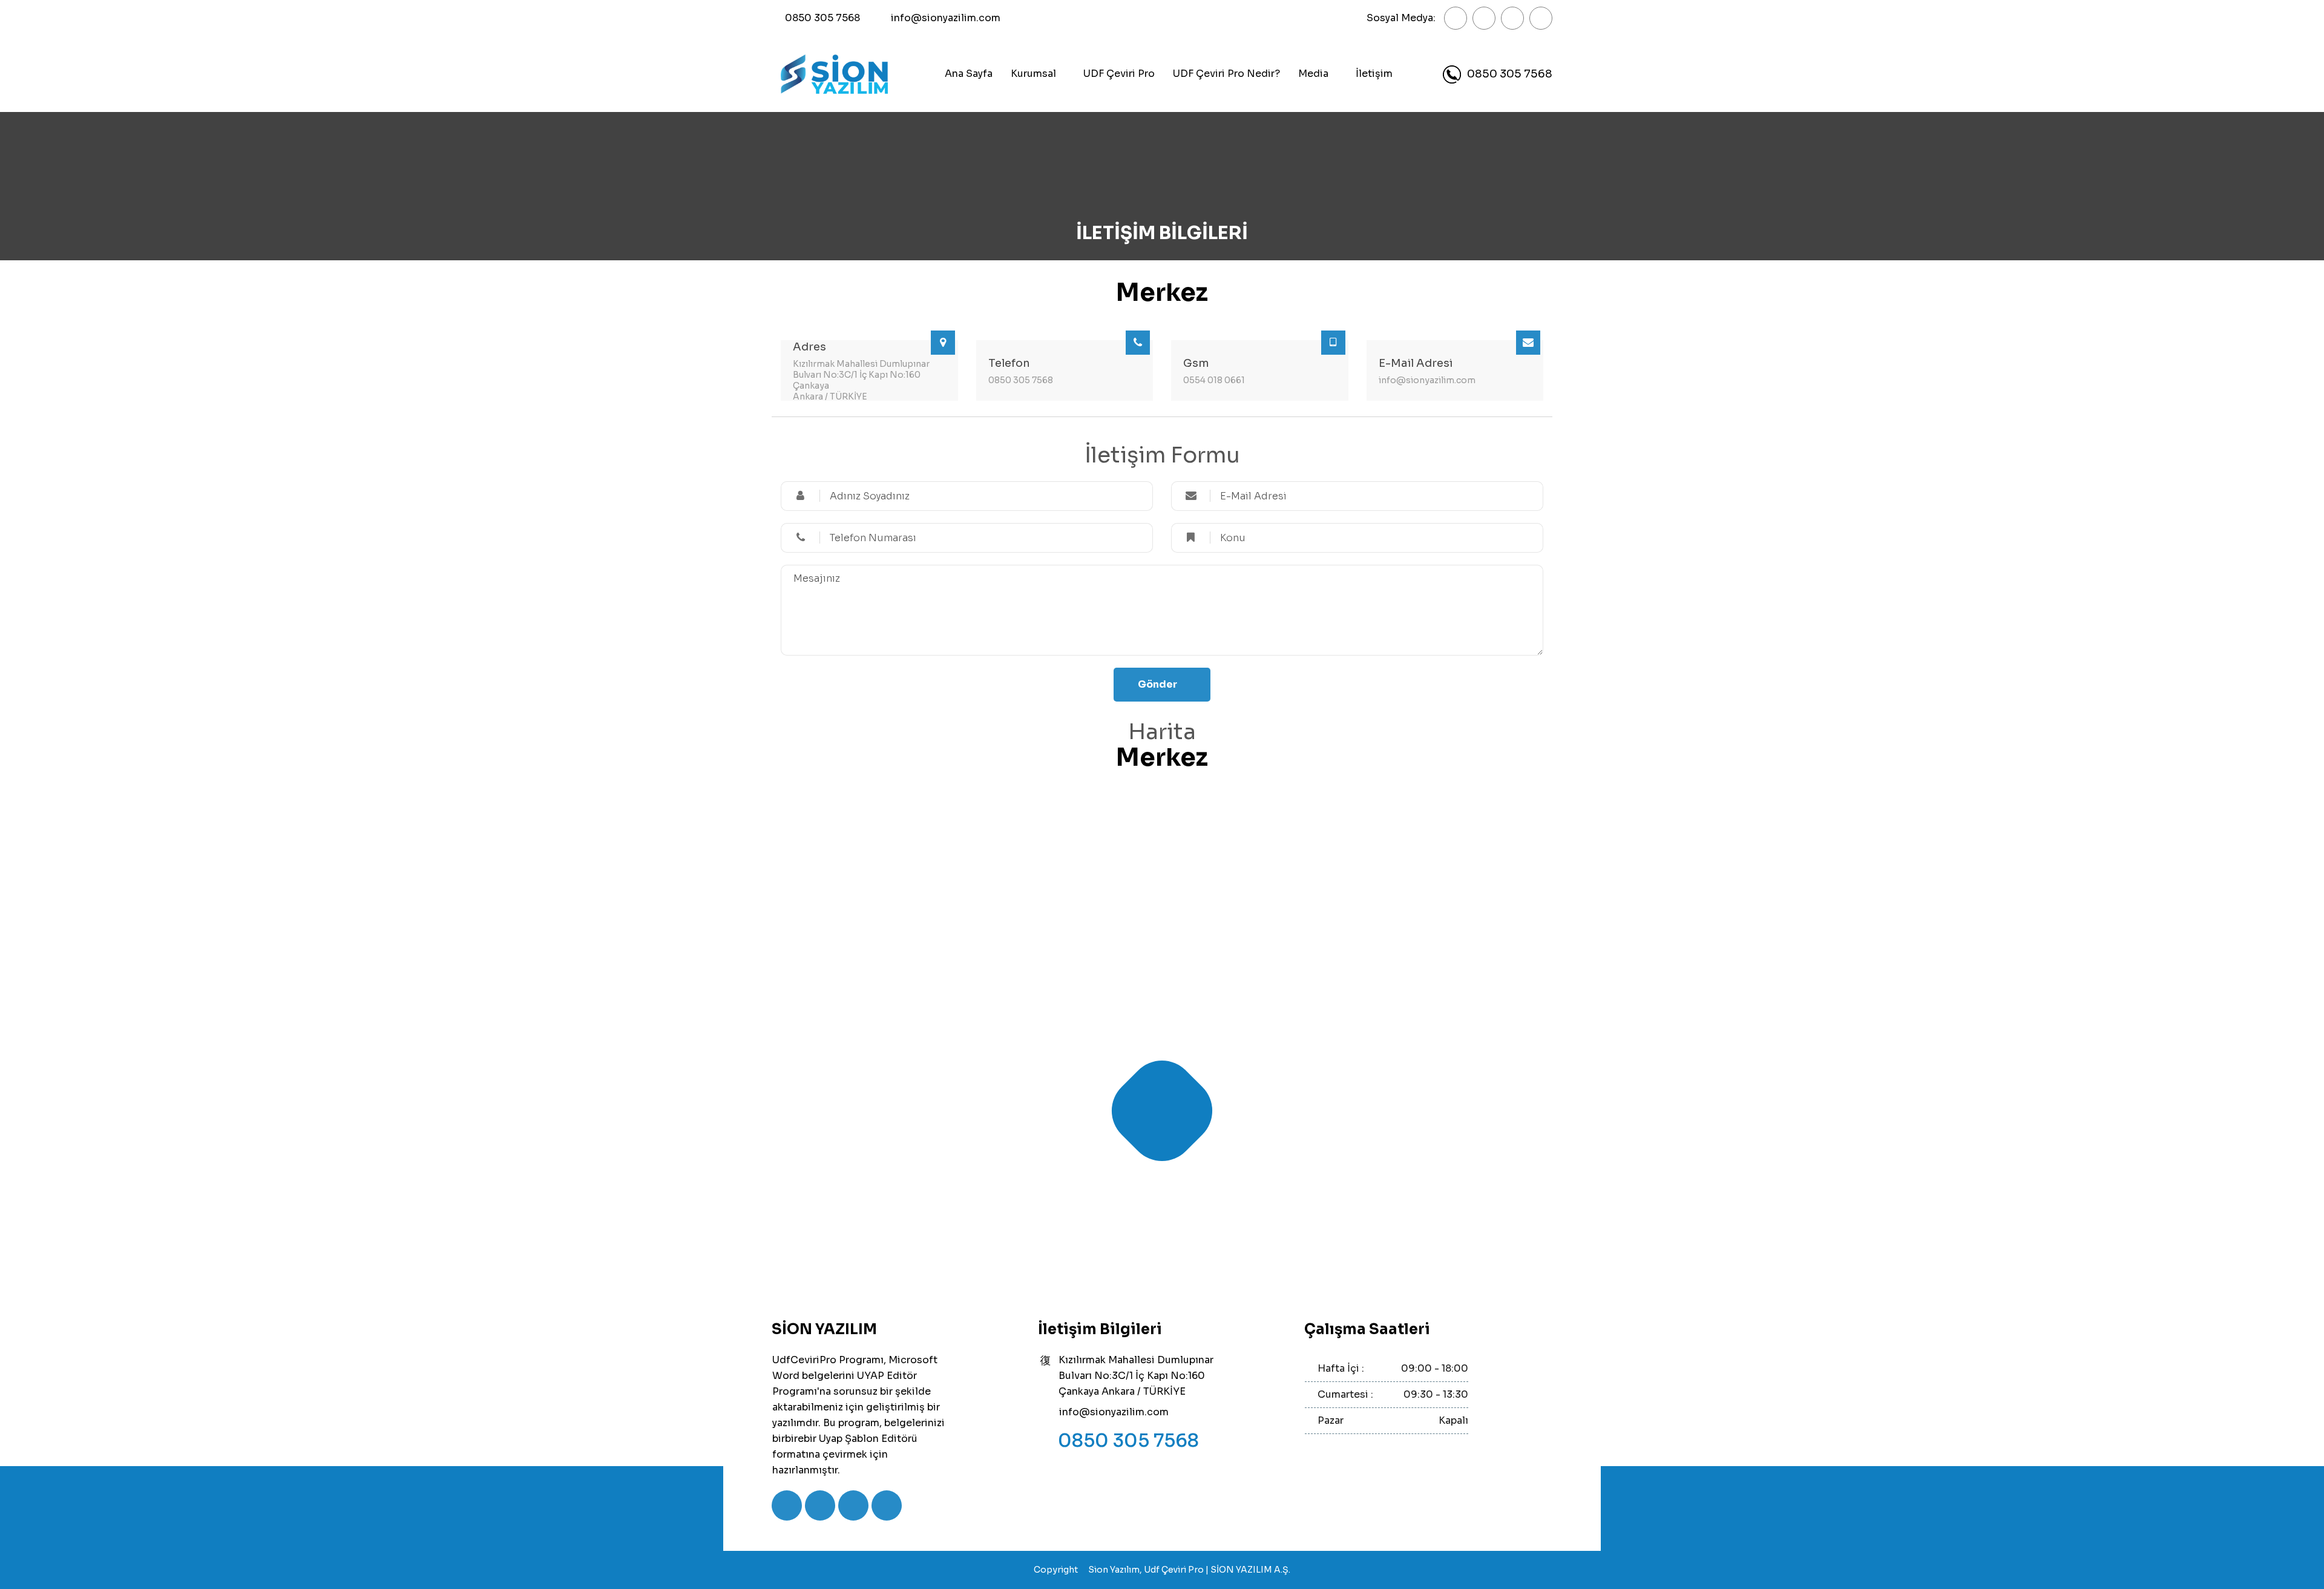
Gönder (1157, 684)
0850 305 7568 (822, 18)
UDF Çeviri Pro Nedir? (1226, 74)
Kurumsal (1033, 74)
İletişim (1374, 74)
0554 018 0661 (1214, 380)
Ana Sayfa (969, 74)
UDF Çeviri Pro (1119, 74)
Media (1313, 74)
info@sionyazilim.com (946, 18)
